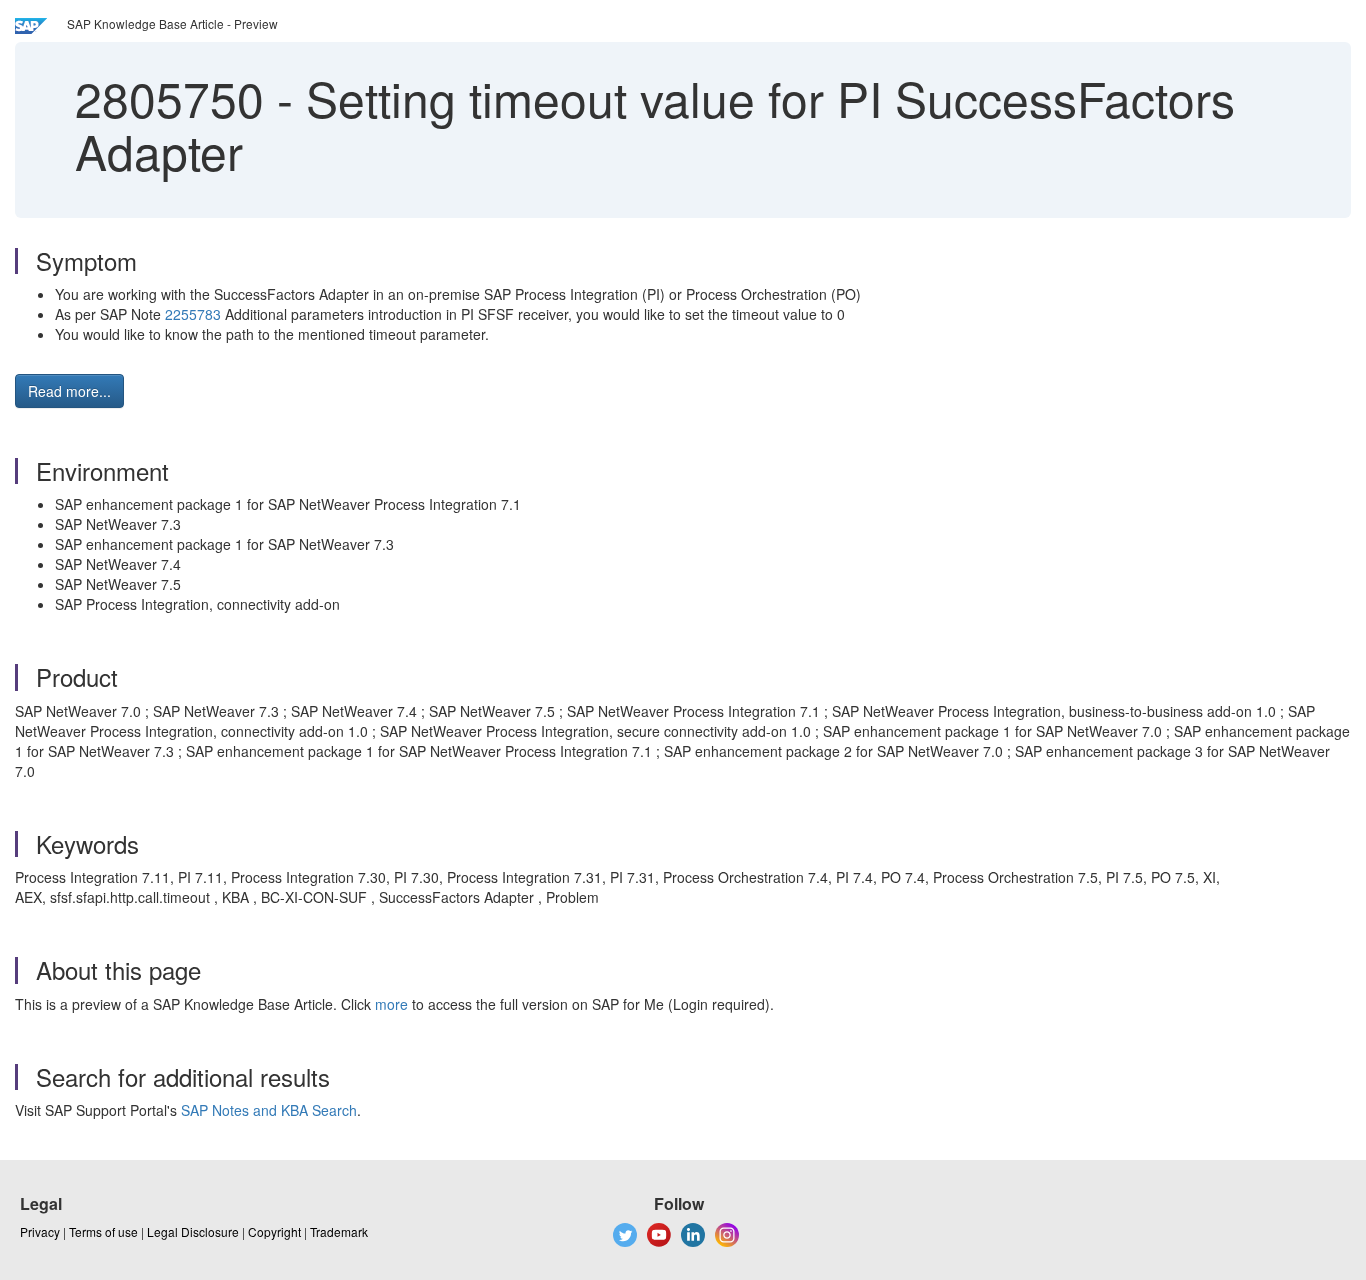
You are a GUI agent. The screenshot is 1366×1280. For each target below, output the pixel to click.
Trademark (339, 1231)
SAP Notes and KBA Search (269, 1110)
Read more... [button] (69, 391)
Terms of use (103, 1231)
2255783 (193, 314)
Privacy (40, 1231)
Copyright (274, 1231)
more (391, 1004)
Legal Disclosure (193, 1231)
